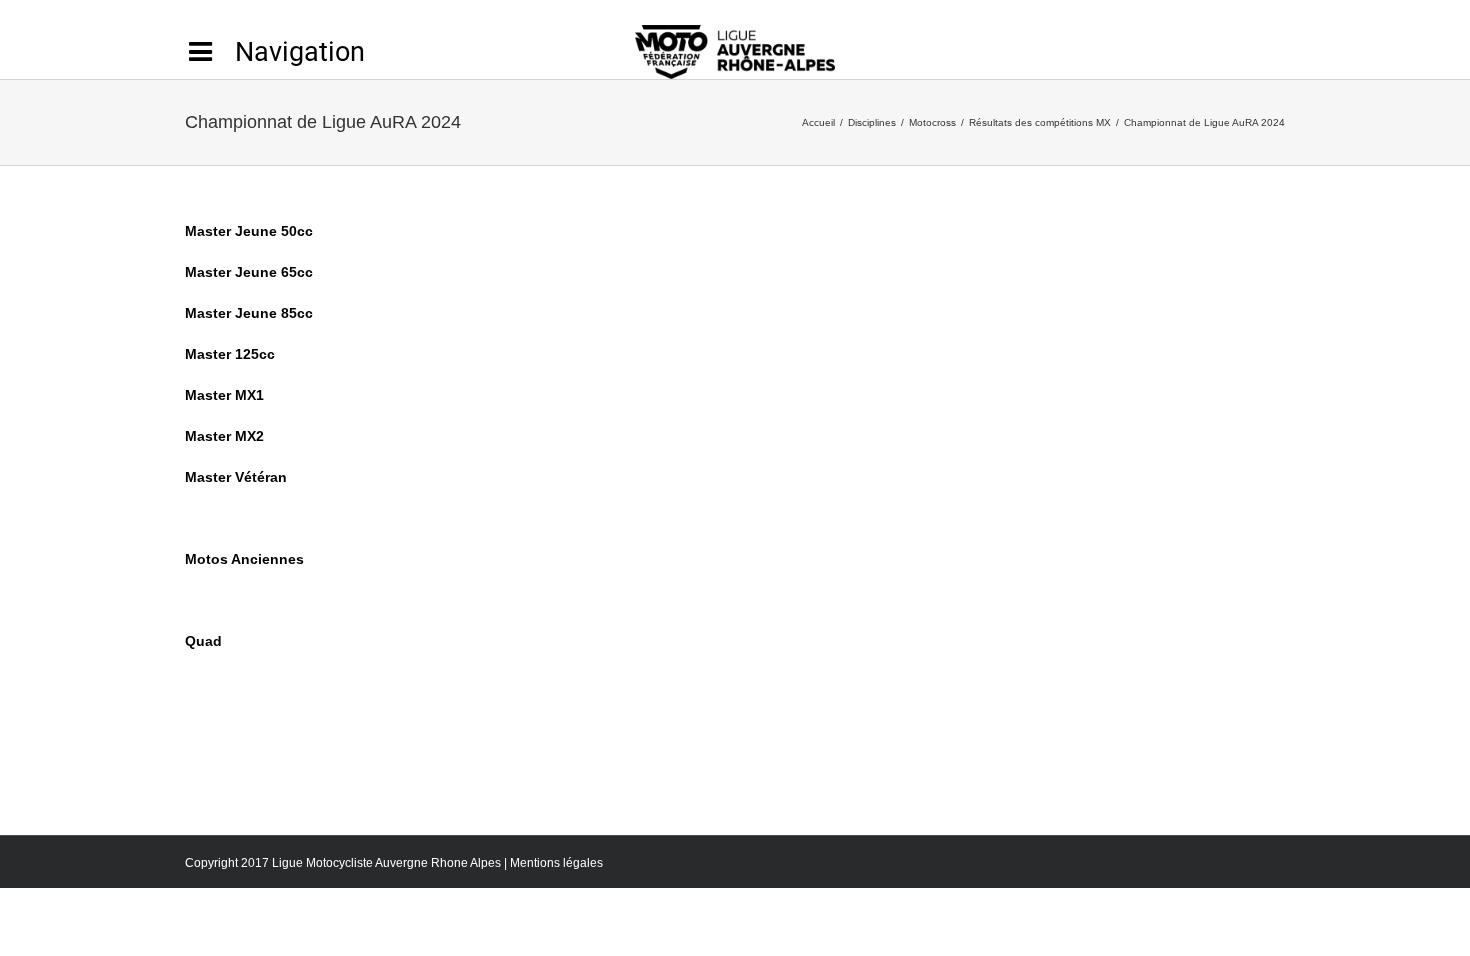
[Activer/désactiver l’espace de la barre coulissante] (275, 52)
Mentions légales (556, 863)
